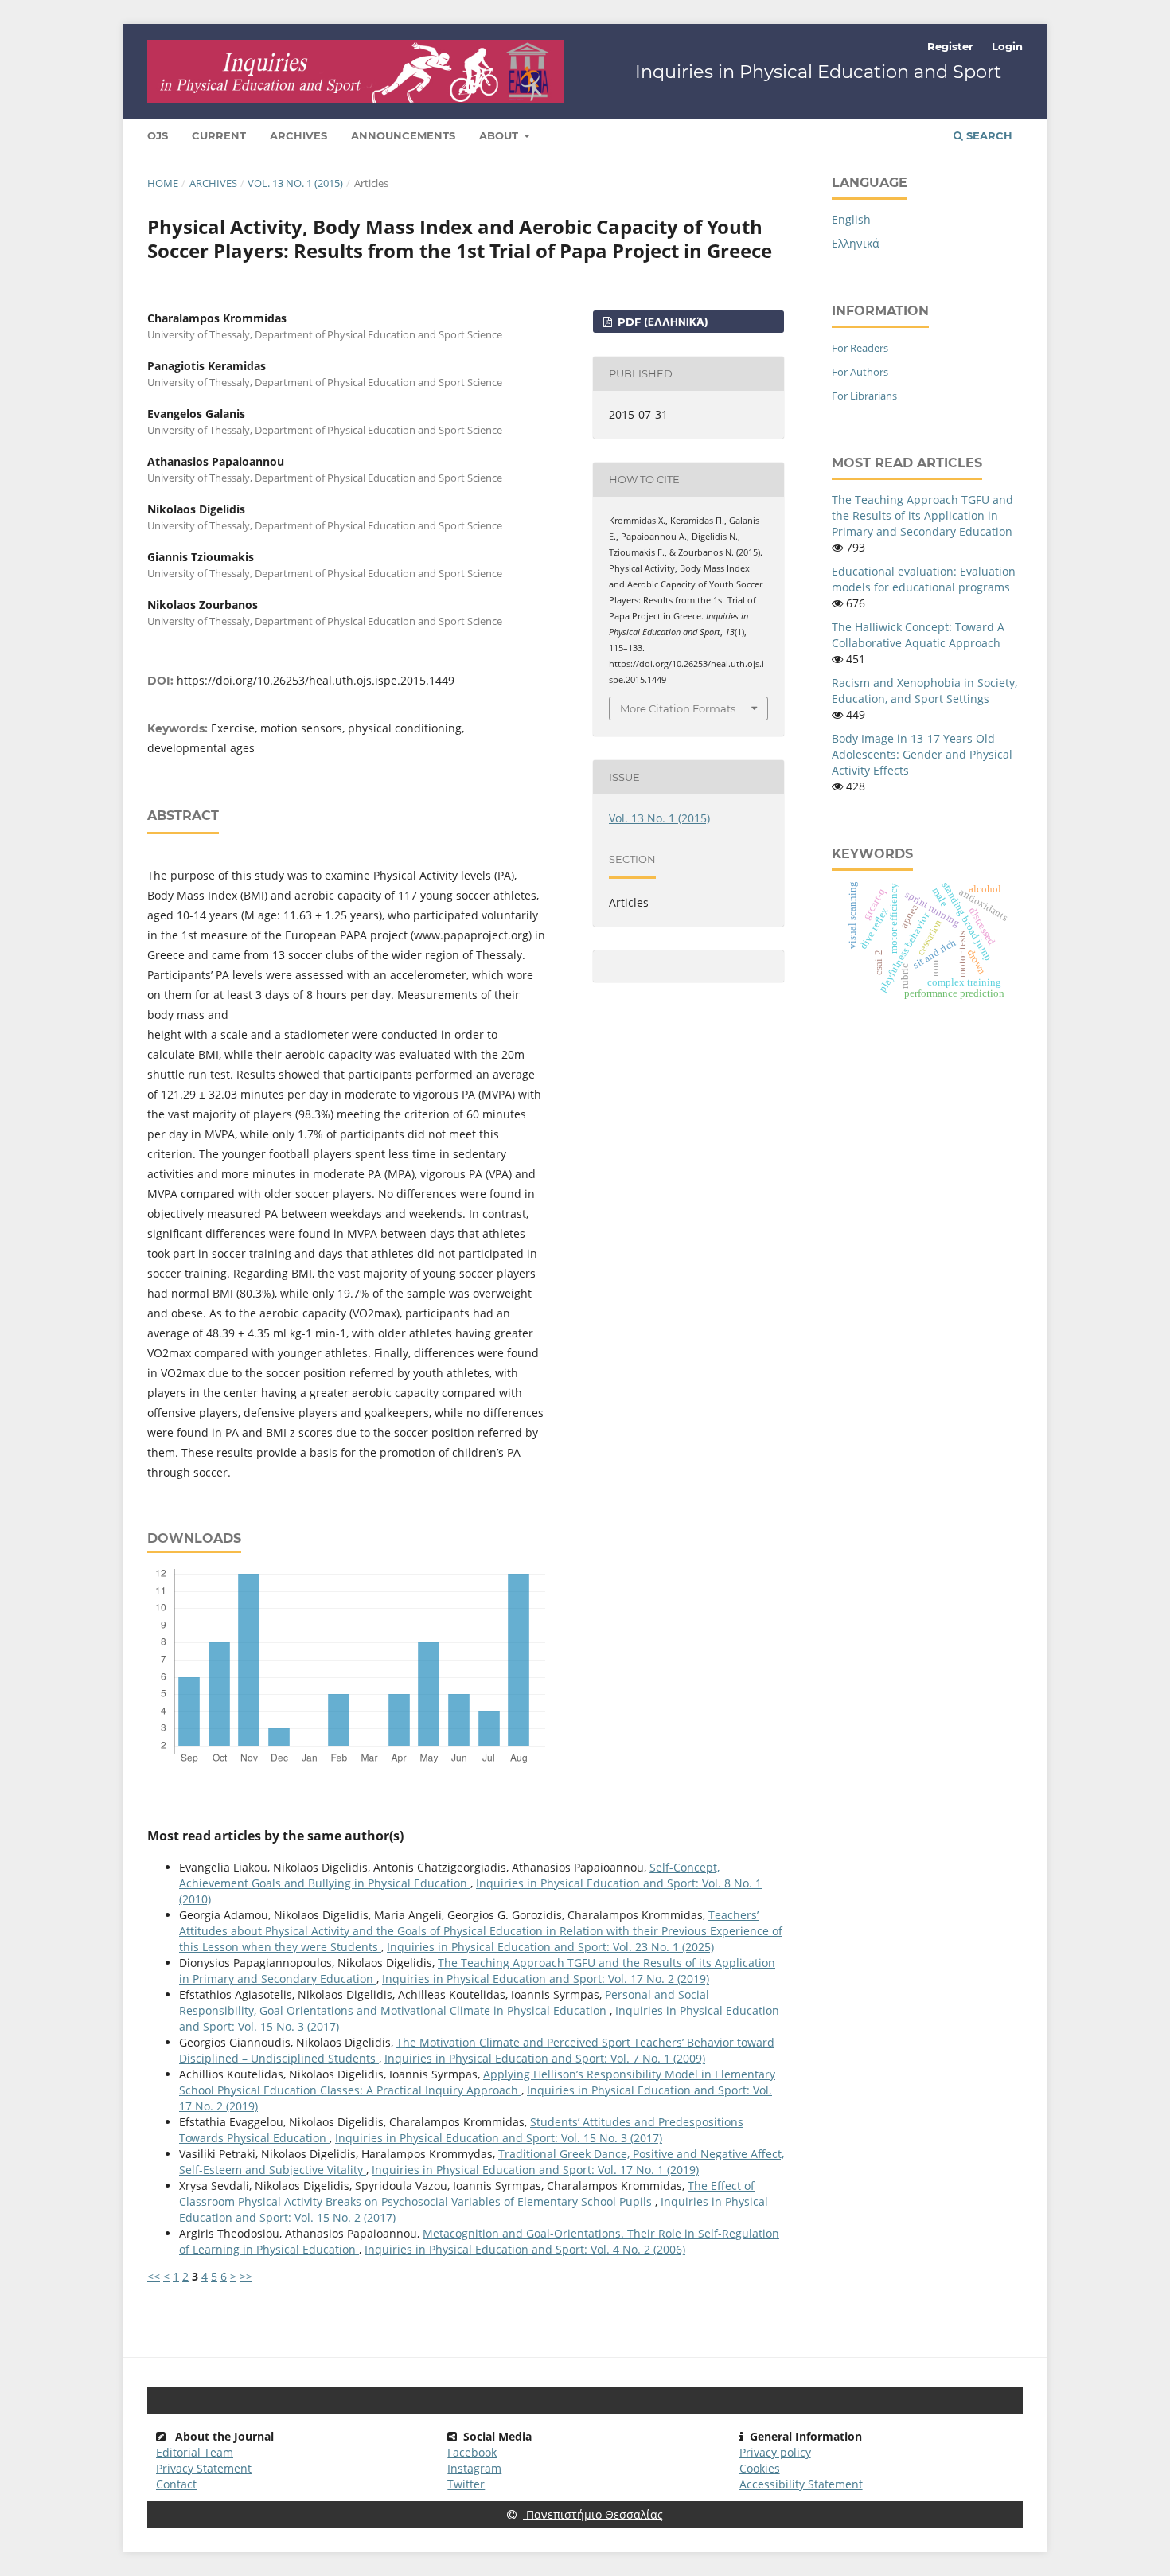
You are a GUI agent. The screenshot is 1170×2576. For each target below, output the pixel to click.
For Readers (860, 348)
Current (219, 135)
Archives (298, 135)
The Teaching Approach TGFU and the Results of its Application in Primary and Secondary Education (922, 515)
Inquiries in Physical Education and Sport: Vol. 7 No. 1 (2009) (545, 2058)
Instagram (474, 2468)
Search (988, 135)
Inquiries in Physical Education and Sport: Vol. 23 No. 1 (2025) (550, 1947)
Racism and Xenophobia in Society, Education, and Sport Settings (924, 691)
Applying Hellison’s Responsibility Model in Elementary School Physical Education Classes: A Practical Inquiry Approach (477, 2082)
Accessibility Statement (801, 2484)
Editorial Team (195, 2452)
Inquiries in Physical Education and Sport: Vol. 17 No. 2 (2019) (546, 1979)
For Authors (860, 372)
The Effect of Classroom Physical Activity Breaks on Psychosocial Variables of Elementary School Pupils (467, 2194)
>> (246, 2276)
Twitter (466, 2484)
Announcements (403, 135)
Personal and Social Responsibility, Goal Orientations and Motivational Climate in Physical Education (444, 2002)
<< (154, 2276)
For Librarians (864, 396)
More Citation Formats (678, 708)
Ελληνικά (856, 243)
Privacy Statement (204, 2468)
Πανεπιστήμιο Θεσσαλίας (593, 2514)
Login (1007, 46)
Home (163, 183)
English (851, 219)
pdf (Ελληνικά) (661, 322)
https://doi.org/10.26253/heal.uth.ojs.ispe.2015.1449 (316, 680)
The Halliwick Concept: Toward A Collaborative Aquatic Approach (918, 635)
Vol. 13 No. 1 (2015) (295, 183)
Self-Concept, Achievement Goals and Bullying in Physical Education (449, 1875)
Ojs (158, 135)
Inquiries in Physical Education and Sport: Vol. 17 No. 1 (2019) (535, 2170)
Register (950, 46)
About (500, 135)
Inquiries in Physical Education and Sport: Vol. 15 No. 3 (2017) (499, 2138)
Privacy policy (775, 2452)
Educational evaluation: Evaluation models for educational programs (924, 579)
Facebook (472, 2452)
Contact (176, 2484)
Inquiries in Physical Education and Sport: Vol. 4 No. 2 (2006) (525, 2249)
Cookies (760, 2468)
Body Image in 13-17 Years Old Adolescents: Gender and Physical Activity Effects (922, 754)
